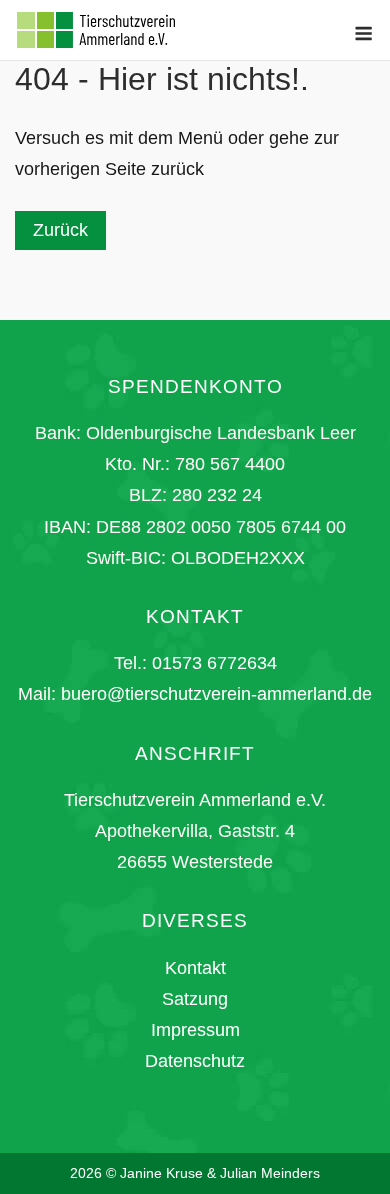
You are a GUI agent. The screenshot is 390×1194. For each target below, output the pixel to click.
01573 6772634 (214, 663)
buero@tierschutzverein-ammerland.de (216, 694)
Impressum (195, 1030)
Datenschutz (195, 1061)
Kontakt (195, 968)
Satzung (195, 999)
